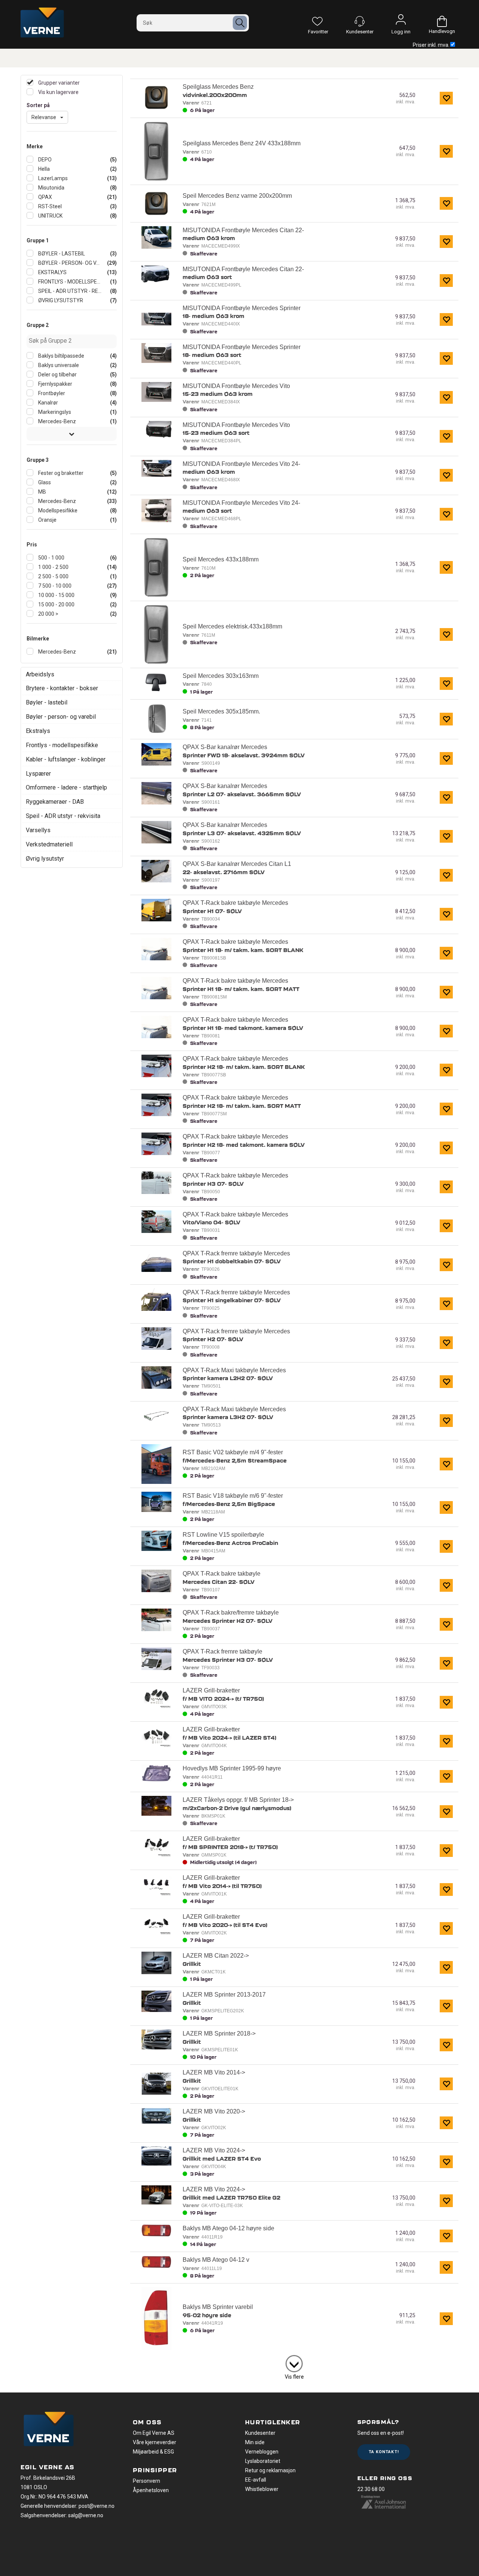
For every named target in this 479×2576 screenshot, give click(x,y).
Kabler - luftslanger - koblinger (66, 759)
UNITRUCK (50, 216)
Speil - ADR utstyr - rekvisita (63, 816)
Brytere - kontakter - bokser (62, 688)
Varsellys (38, 830)
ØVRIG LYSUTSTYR (60, 300)
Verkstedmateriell (49, 844)
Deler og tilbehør (57, 375)
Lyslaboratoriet (263, 2461)
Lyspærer (38, 774)
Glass (44, 482)
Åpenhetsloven (151, 2490)
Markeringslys (54, 412)
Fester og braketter (60, 473)
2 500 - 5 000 (53, 576)
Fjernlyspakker (55, 384)
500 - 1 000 (51, 558)
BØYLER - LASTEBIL (61, 254)
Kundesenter (260, 2433)
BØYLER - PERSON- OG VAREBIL (69, 263)
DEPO (44, 160)
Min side (255, 2442)
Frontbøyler (51, 393)
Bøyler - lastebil (47, 702)
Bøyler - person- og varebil (61, 717)
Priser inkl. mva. (431, 45)
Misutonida (51, 188)
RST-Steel (49, 206)
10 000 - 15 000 (56, 595)
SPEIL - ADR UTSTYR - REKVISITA (69, 291)
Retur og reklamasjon (270, 2470)
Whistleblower (262, 2489)
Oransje (47, 520)
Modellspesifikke (57, 510)
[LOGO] (49, 2430)
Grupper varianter (58, 83)
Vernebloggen (262, 2452)
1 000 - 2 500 (53, 567)
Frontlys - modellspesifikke (62, 745)
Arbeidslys (40, 674)
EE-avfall (256, 2480)
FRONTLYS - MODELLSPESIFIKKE (69, 282)
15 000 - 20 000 (56, 604)
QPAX (45, 197)
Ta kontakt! (384, 2452)
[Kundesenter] (360, 21)
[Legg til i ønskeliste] (446, 98)
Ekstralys (38, 731)
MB (42, 492)
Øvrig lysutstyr (45, 859)
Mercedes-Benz (57, 421)
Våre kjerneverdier (155, 2442)
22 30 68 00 (371, 2489)
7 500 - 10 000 (54, 586)
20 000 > (48, 614)
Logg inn (401, 21)
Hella (43, 169)
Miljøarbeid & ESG (153, 2452)
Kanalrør (48, 403)
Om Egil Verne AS (154, 2433)
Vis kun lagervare (58, 92)
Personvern (147, 2481)
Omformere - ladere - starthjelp (66, 787)
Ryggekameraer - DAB (55, 802)
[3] (294, 2362)
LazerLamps (52, 178)
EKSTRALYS (52, 272)
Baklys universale (58, 365)
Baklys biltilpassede (61, 356)
